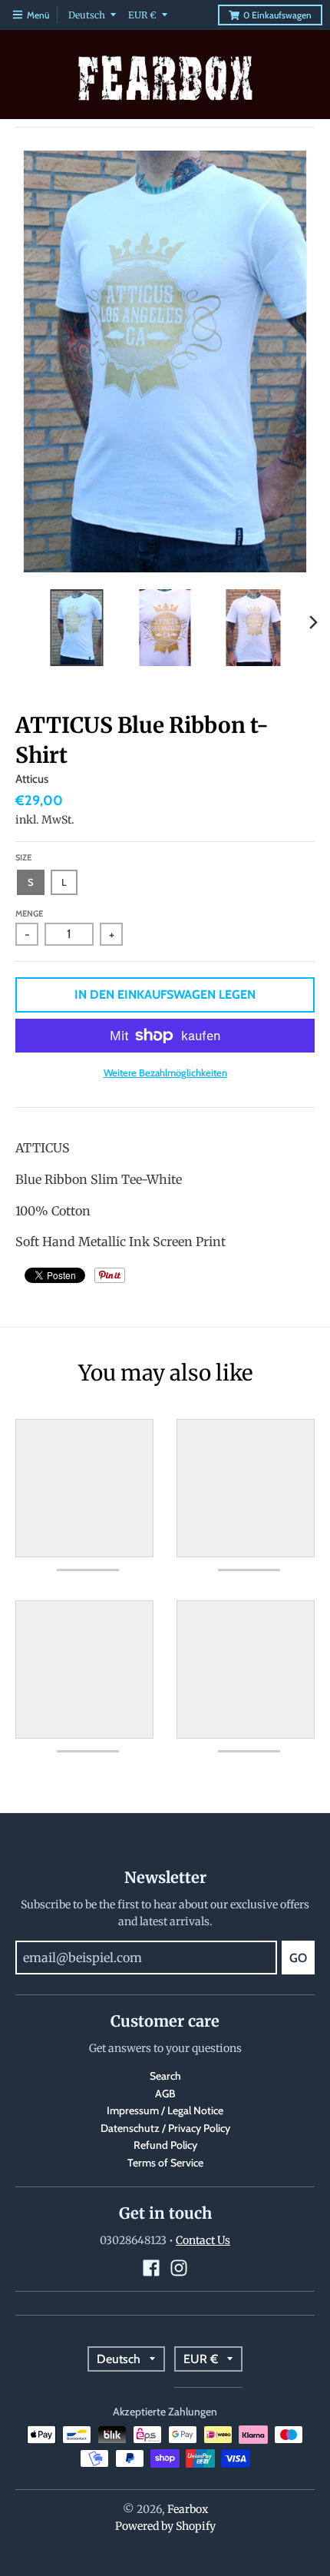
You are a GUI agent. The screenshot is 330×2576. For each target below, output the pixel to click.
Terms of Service (165, 2163)
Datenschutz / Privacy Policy (165, 2128)
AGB (165, 2094)
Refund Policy (165, 2145)
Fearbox (188, 2509)
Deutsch (87, 15)
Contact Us (203, 2240)
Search (165, 2076)
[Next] (313, 622)
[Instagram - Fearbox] (179, 2268)
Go (298, 1958)
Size (23, 857)
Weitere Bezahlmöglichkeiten (165, 1073)
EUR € (142, 15)
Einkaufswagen (277, 15)
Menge (29, 913)
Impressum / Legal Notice (165, 2110)
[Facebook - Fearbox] (151, 2268)
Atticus (32, 779)
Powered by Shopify (165, 2526)
